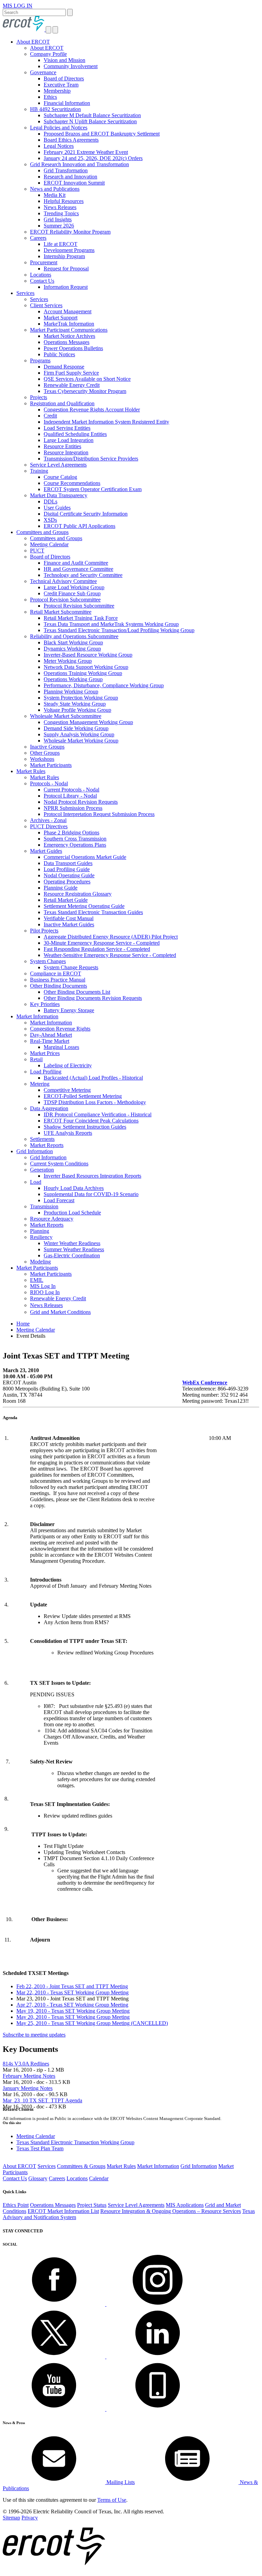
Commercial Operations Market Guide (85, 857)
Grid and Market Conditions (60, 1312)
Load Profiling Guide (67, 869)
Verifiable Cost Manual (69, 918)
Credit (50, 416)
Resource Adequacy (52, 1219)
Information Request (66, 287)
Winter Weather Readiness (72, 1243)
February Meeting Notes (29, 2076)
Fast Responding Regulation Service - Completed (97, 949)
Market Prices (45, 1053)
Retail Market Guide (66, 900)
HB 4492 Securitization (55, 109)
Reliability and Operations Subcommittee (74, 636)
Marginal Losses (61, 1047)
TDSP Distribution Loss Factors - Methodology (95, 1102)
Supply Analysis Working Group (79, 734)
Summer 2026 (59, 226)
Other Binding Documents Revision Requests (93, 998)
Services (25, 293)
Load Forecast (59, 1200)
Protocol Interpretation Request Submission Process (99, 814)
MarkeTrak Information (69, 324)
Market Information (37, 1016)
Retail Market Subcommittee (61, 612)
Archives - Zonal (48, 820)
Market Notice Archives (69, 336)
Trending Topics (61, 213)
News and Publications (55, 189)
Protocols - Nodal (49, 783)
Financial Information (67, 103)
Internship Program (64, 256)
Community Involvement (71, 66)
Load (36, 1182)
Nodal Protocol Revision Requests (81, 802)
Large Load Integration (69, 440)
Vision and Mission (64, 60)
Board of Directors (64, 78)
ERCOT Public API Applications (79, 526)
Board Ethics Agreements (71, 140)
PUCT (37, 551)
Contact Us (42, 281)
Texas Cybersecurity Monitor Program (85, 391)
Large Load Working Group (74, 587)
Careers (38, 238)
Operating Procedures (67, 882)
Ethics (50, 97)
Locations (41, 275)
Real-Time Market (50, 1041)
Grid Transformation (66, 170)
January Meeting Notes (28, 2088)
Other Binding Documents (59, 986)
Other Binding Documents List (77, 992)
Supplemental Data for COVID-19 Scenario (91, 1194)
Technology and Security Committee (83, 575)
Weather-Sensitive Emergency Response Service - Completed (110, 955)
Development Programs (69, 250)
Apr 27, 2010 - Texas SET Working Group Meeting (72, 2005)
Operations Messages (67, 342)
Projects (39, 397)
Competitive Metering (67, 1090)
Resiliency (41, 1237)
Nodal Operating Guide (69, 875)
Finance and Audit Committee (76, 563)
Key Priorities (45, 1004)
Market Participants (51, 765)
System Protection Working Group (81, 698)
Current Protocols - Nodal (71, 790)
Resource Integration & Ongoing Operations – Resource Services (171, 2211)
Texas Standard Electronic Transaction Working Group (75, 2142)
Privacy (30, 2518)
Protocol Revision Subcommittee (65, 600)
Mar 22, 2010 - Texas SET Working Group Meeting (72, 1992)
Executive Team (61, 85)
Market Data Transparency (59, 495)
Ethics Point (16, 2205)
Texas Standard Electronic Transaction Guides (93, 912)
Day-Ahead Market (51, 1035)
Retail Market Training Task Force (81, 618)
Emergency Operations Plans (75, 845)
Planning (40, 1231)
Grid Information (35, 1151)
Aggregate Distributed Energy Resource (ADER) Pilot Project (111, 937)
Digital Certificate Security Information (86, 514)
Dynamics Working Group (72, 649)
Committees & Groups (81, 2166)
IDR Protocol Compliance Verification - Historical (98, 1114)
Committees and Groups (42, 532)
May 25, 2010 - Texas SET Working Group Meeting (92, 2023)
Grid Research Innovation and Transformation (79, 164)
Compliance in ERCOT (56, 973)
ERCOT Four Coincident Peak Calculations (91, 1121)
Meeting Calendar (49, 544)
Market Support (61, 318)
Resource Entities (62, 446)
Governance (43, 72)
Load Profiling (46, 1072)
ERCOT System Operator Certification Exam (93, 489)
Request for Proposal (66, 269)
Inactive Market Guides (69, 924)
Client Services (46, 305)
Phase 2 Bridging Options (71, 833)
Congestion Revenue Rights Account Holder (92, 410)
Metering (40, 1084)
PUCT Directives (49, 826)
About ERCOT (33, 42)
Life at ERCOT (61, 244)
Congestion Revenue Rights (60, 1029)
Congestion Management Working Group (88, 722)
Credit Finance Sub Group (72, 593)
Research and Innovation (70, 177)
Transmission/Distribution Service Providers (91, 459)
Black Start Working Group (73, 642)
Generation (42, 1170)
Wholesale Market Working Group (81, 741)
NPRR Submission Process (73, 808)
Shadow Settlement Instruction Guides (85, 1127)
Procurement (44, 262)
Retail (36, 1059)
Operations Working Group (73, 679)
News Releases (60, 207)
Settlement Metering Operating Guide (84, 906)
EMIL (37, 1280)
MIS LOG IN (18, 6)
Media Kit (55, 195)
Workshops (42, 759)
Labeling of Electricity (68, 1065)
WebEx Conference (205, 1383)
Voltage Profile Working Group (77, 710)
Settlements (42, 1139)
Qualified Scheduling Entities (75, 434)
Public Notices (59, 354)
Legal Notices (59, 146)
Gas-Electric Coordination (72, 1255)
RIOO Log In (45, 1292)
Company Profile (48, 54)
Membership (57, 91)
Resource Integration (66, 452)
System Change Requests (71, 967)
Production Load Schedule (72, 1213)
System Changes (48, 961)
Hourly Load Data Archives (74, 1188)
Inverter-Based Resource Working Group (88, 655)
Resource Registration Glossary (78, 894)
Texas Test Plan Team (40, 2148)
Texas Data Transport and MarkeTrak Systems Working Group (111, 624)
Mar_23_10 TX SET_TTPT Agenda (42, 2100)
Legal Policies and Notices (59, 128)
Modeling (40, 1262)
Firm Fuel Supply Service (71, 373)
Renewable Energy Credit (72, 385)
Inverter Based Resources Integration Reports (92, 1176)
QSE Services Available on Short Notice (87, 379)
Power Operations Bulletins (73, 348)
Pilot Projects (44, 931)
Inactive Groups (47, 747)
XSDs (50, 520)
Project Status (92, 2205)
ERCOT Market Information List (63, 2211)
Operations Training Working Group (83, 673)
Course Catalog (60, 477)
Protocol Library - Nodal (70, 796)
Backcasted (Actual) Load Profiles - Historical (93, 1078)
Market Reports (47, 1145)
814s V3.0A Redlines (26, 2064)
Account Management (68, 311)
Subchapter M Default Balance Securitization (92, 115)
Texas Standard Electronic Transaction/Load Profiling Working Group (119, 630)
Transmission (44, 1206)
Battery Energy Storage (69, 1010)
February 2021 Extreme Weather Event (86, 152)
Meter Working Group (68, 661)
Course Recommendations (72, 483)
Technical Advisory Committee (63, 581)
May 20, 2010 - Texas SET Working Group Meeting (73, 2017)
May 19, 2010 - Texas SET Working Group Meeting (73, 2011)
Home (23, 1324)
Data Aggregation (49, 1108)
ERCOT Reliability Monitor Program (70, 232)
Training (39, 471)
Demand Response (64, 367)
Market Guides (46, 851)
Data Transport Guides (68, 863)
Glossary (38, 2178)
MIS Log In (43, 1286)
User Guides (57, 508)
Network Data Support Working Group (86, 667)
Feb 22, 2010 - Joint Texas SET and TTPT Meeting (72, 1986)
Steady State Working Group (75, 704)
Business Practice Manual (58, 980)
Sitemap (11, 2518)
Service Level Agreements (58, 465)
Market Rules (31, 771)
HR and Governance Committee (78, 569)
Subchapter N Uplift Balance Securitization (90, 121)
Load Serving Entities (67, 428)
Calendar (99, 2178)
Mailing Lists (120, 2482)
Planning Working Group (71, 692)
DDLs (50, 501)
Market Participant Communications (69, 330)
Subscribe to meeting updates (34, 2035)
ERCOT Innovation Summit (74, 183)
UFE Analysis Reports (68, 1133)
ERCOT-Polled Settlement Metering (83, 1096)
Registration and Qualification (62, 403)
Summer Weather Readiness (74, 1249)
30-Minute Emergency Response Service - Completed (102, 943)
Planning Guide (61, 888)
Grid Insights (58, 219)
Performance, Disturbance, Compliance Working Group (104, 685)
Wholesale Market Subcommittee (66, 716)
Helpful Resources (64, 201)
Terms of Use (112, 2500)
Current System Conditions (59, 1164)
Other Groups (45, 753)
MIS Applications (185, 2205)
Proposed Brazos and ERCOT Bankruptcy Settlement (102, 134)
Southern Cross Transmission (75, 839)
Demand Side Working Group (76, 728)
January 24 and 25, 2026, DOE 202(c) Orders (93, 158)
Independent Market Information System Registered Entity (106, 422)
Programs (40, 360)
